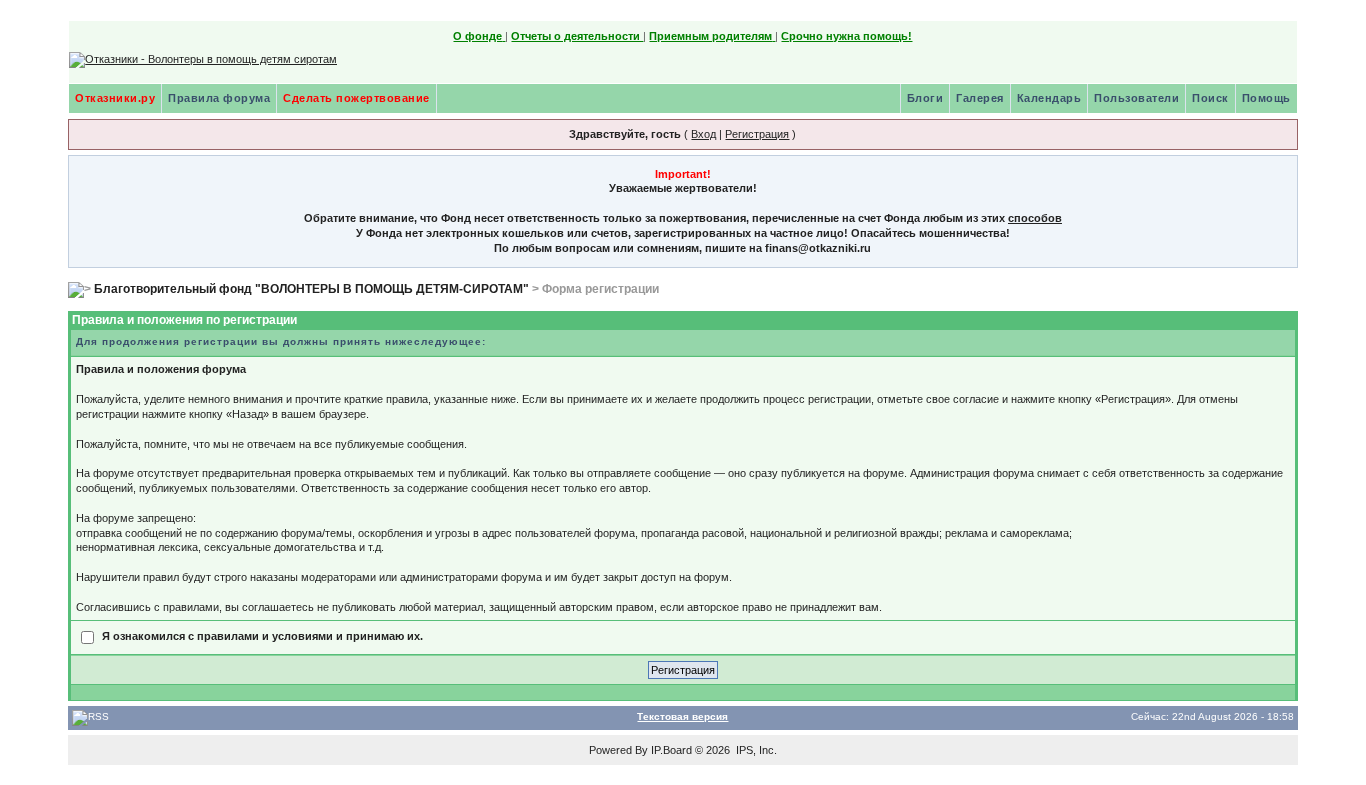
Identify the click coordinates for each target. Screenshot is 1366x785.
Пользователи (1136, 98)
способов (1035, 218)
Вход (703, 134)
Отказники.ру (115, 98)
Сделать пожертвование (356, 98)
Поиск (1210, 98)
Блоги (925, 98)
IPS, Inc (755, 750)
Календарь (1049, 98)
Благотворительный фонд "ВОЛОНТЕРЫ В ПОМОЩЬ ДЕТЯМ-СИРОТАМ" (311, 289)
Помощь (1266, 98)
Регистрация (757, 134)
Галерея (980, 98)
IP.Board (671, 750)
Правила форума (219, 98)
